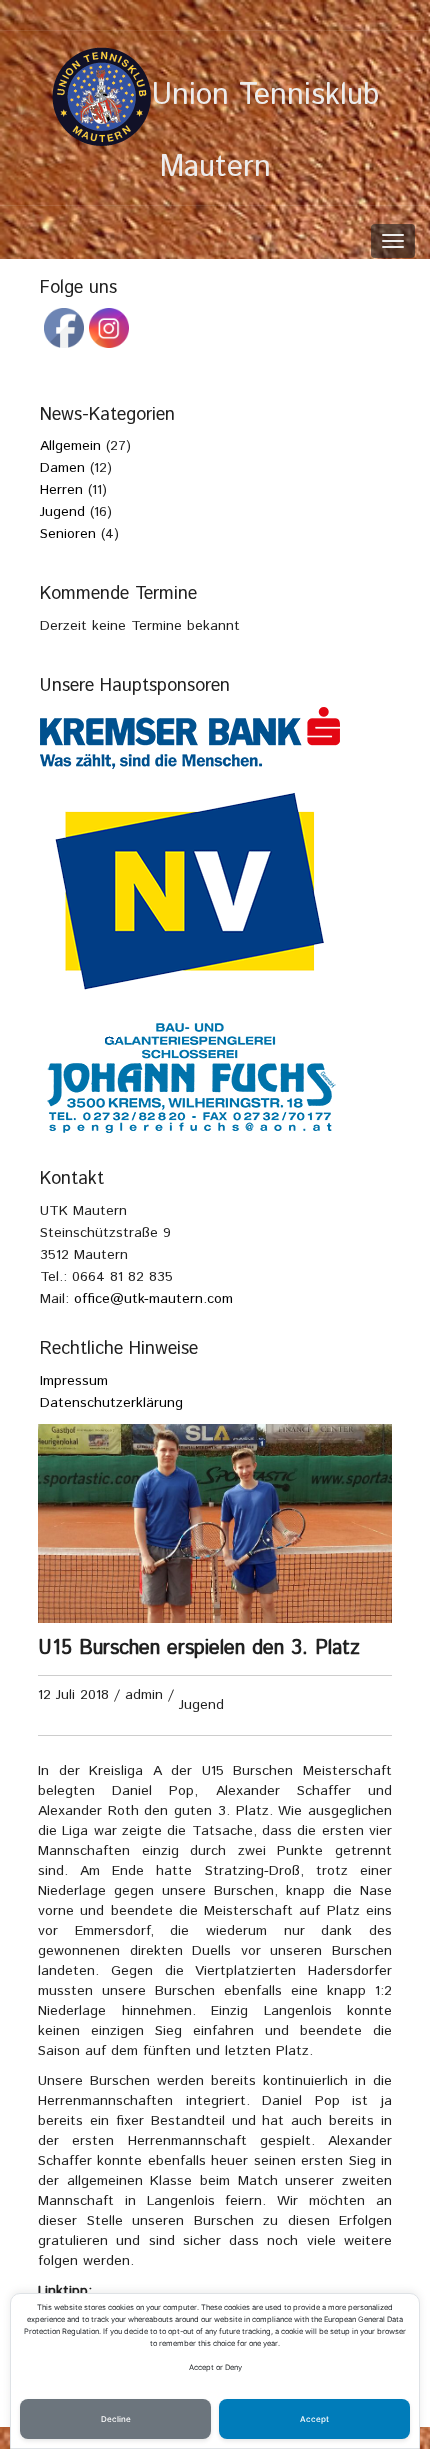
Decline (116, 2419)
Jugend (201, 1705)
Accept (314, 2419)
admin (144, 1695)
